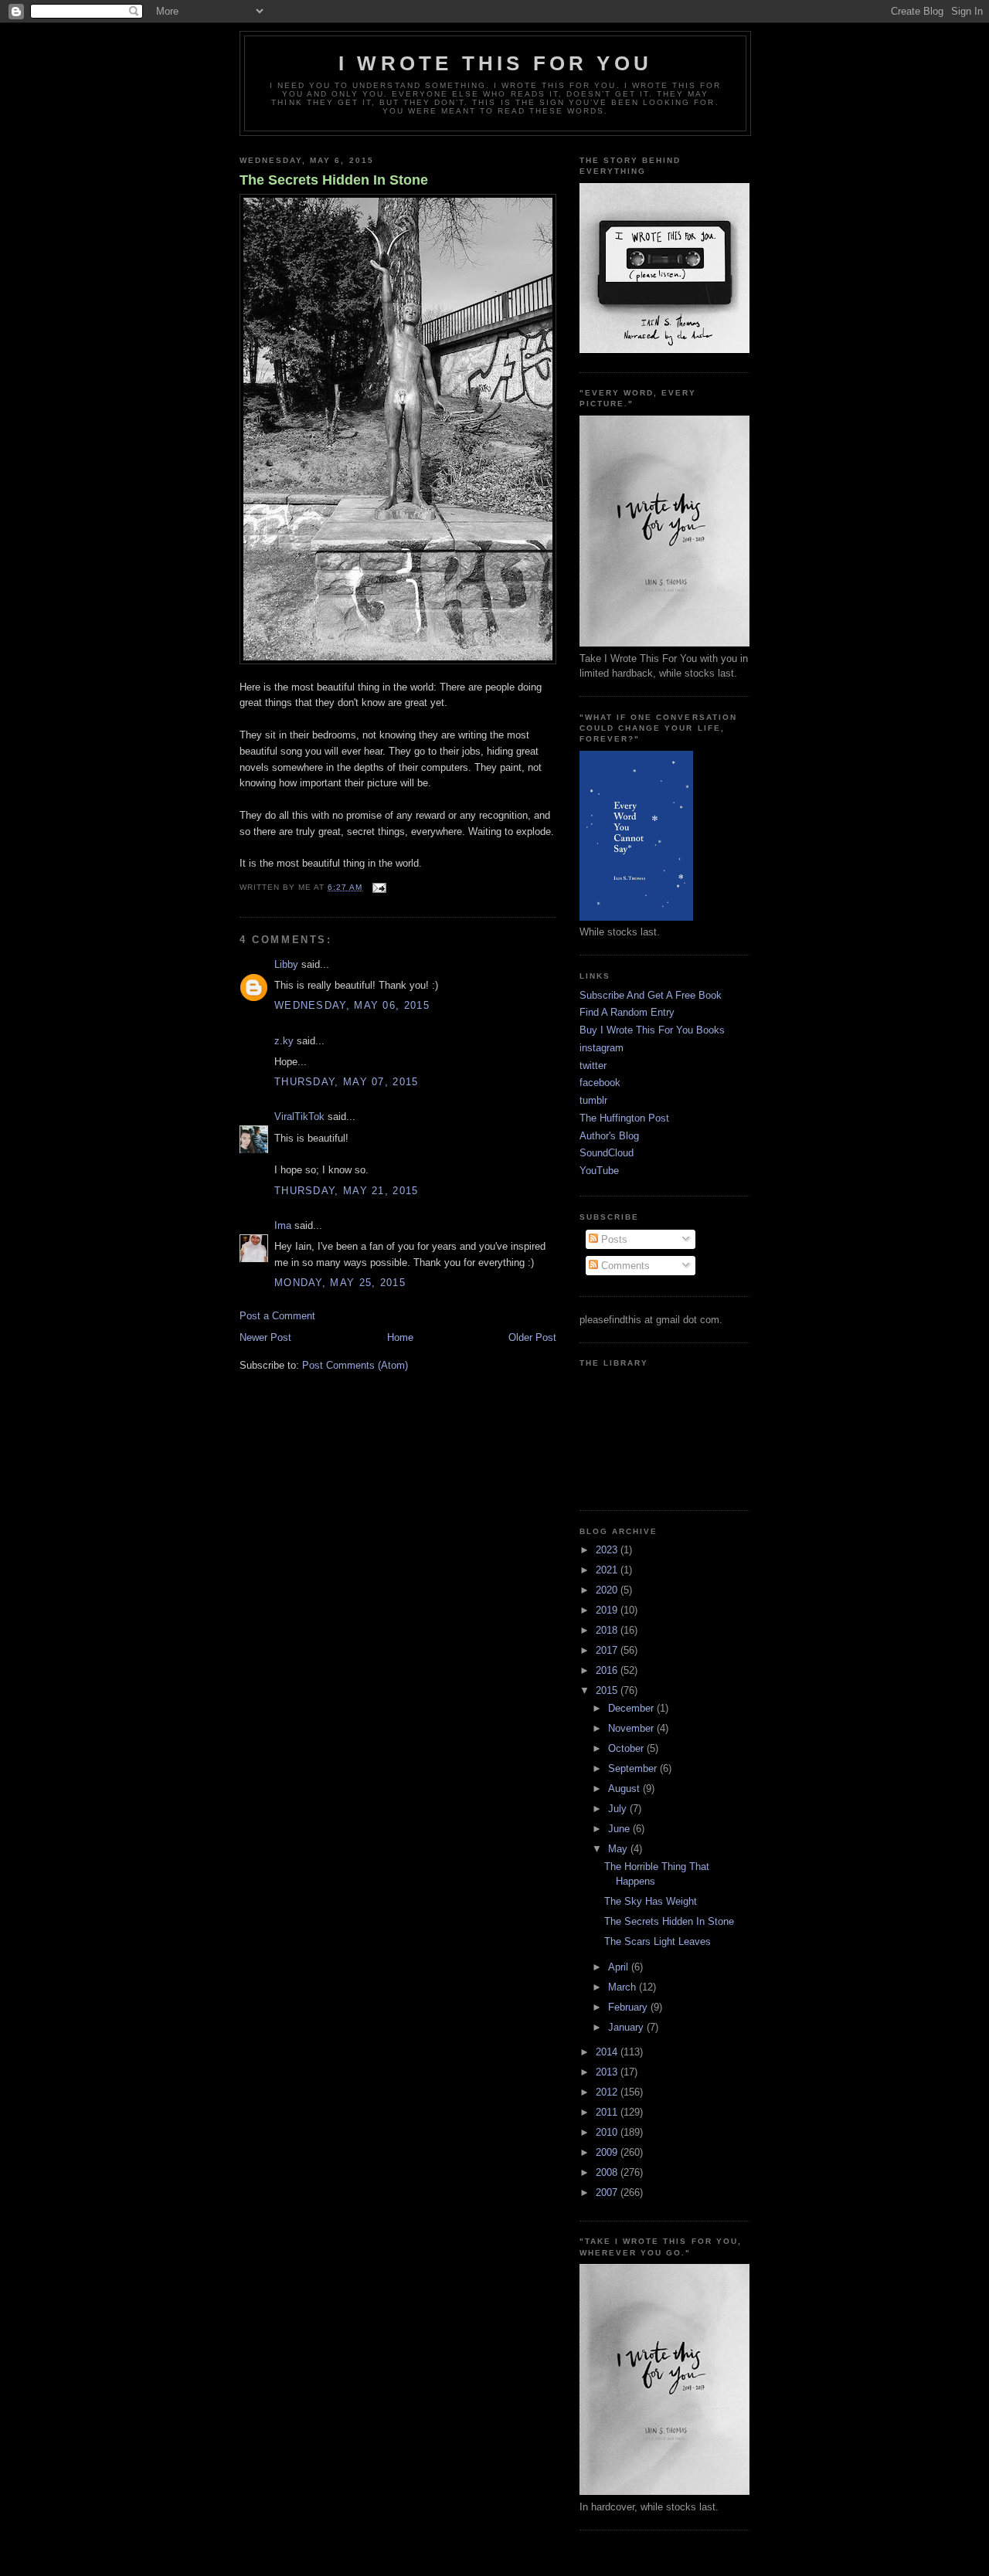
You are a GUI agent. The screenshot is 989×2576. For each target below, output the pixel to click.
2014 (608, 2052)
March (624, 1987)
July (619, 1809)
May (619, 1849)
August (625, 1789)
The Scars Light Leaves (658, 1941)
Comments (624, 1266)
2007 (608, 2192)
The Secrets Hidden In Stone (334, 180)
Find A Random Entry (627, 1012)
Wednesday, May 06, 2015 (352, 1005)
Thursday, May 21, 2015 (347, 1191)
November (632, 1728)
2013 (608, 2072)
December (632, 1708)
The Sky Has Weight (651, 1901)
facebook (600, 1083)
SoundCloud (607, 1153)
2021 (608, 1570)
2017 (608, 1650)
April (620, 1967)
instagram (602, 1048)
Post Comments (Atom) (355, 1365)
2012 (608, 2092)
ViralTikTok (299, 1117)
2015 (608, 1690)
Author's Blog (609, 1136)
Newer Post (265, 1337)
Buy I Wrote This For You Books (652, 1030)
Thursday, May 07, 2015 (347, 1082)
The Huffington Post (624, 1118)
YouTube (599, 1171)
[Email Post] (377, 887)
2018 (608, 1630)
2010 (608, 2132)
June (620, 1829)
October (627, 1748)
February (629, 2007)
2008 (608, 2172)
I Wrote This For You (495, 63)
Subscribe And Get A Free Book (651, 995)
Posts (613, 1239)
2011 (608, 2112)
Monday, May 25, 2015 (340, 1283)
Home (400, 1337)
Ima (283, 1225)
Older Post (532, 1337)
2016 (608, 1670)
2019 (608, 1610)
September (634, 1768)
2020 (608, 1590)
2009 (608, 2152)
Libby (286, 964)
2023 (608, 1550)
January (627, 2027)
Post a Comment (277, 1316)
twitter (593, 1066)
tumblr (593, 1100)
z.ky (284, 1041)
